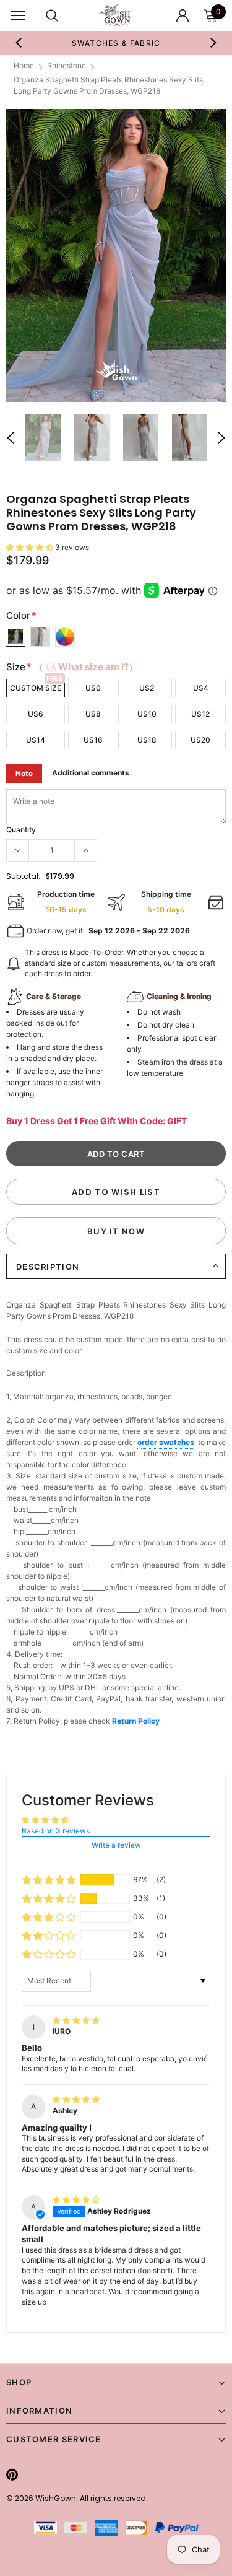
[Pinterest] (12, 2474)
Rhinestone (67, 65)
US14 (36, 740)
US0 (93, 688)
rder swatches (168, 1442)
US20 (200, 740)
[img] (76, 2020)
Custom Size (36, 688)
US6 (36, 714)
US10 (147, 714)
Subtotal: (23, 876)
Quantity (21, 830)
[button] (31, 547)
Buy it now (116, 1231)
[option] (116, 43)
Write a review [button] (116, 1845)
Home (24, 65)
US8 (93, 714)
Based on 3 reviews (56, 1831)
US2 (147, 688)
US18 (147, 740)
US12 (200, 714)
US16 (93, 740)
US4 (201, 688)
